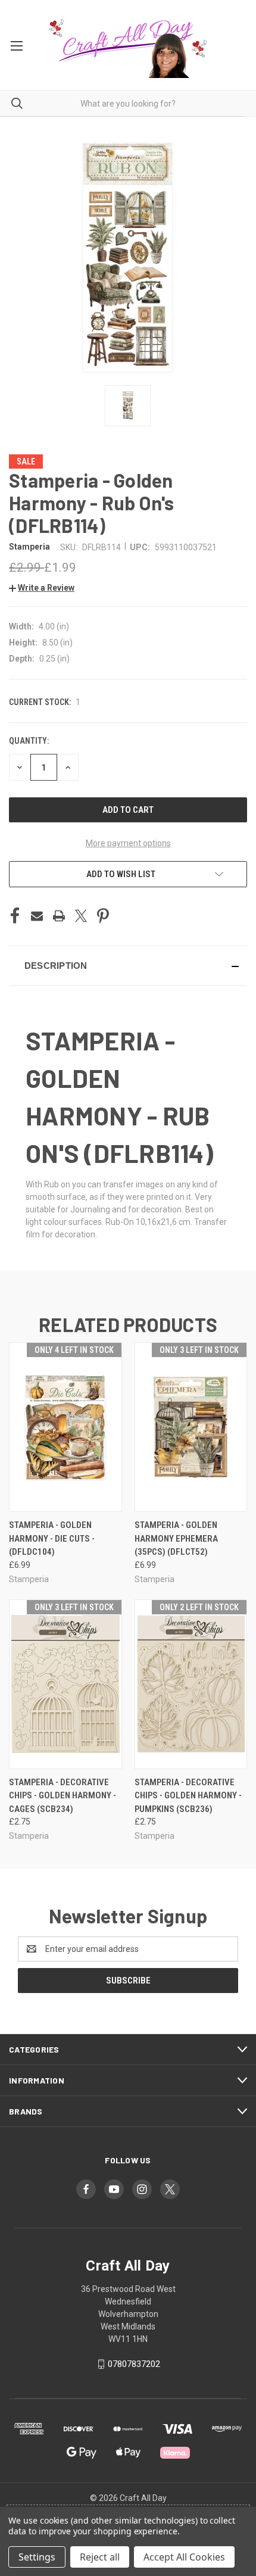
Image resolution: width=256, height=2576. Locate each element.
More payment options (128, 843)
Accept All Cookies (184, 2557)
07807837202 (134, 2364)
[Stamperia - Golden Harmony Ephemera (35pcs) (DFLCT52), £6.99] (191, 1427)
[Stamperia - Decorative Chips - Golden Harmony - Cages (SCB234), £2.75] (65, 1684)
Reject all (100, 2557)
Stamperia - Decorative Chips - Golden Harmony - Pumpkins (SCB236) (188, 1796)
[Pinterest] (103, 916)
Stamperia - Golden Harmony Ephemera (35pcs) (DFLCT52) (176, 1538)
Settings (37, 2557)
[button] (42, 588)
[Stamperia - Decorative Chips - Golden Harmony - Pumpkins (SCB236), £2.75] (191, 1684)
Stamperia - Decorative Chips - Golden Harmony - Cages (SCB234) (63, 1796)
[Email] (37, 916)
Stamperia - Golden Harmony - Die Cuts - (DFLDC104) (52, 1538)
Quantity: (29, 741)
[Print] (59, 916)
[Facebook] (15, 916)
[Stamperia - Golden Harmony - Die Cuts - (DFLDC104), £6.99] (65, 1427)
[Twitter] (81, 916)
